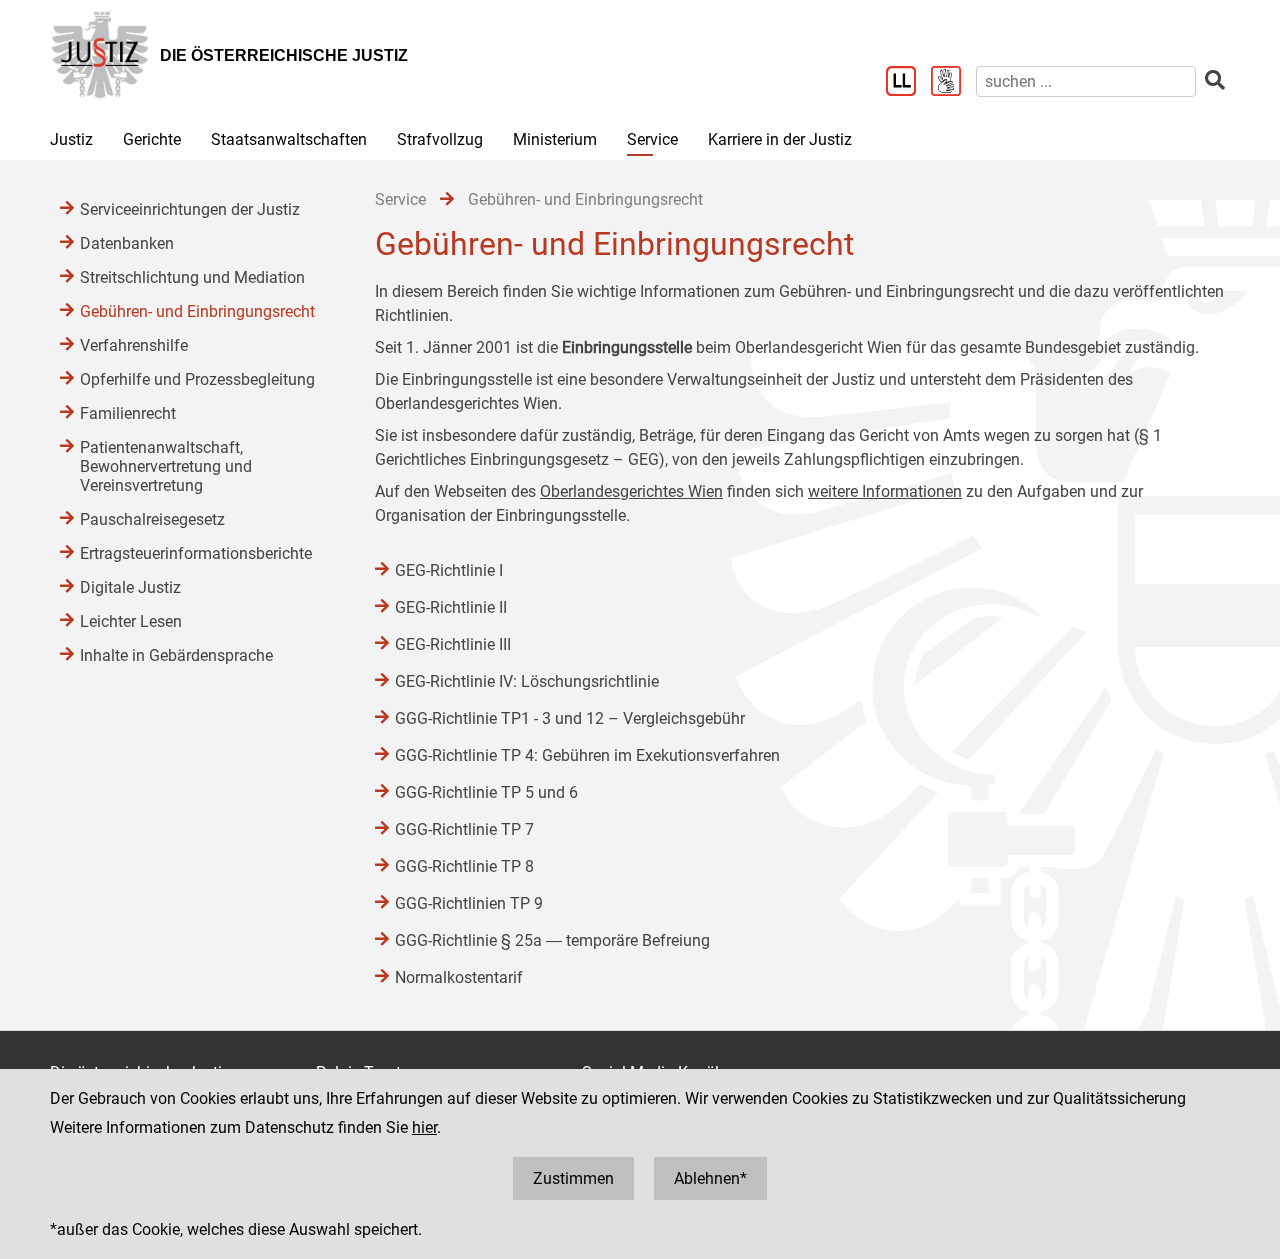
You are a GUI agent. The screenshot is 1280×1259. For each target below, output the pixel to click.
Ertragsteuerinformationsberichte (196, 553)
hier (424, 1127)
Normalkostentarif (459, 977)
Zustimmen (573, 1178)
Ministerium (555, 139)
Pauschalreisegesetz (152, 519)
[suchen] (1215, 80)
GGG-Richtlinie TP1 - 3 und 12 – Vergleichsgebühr (570, 718)
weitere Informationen (885, 491)
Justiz (71, 139)
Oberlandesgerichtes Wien (631, 491)
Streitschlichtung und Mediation (192, 277)
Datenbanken (127, 243)
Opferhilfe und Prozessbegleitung (197, 379)
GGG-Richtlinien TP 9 (469, 903)
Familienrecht (128, 413)
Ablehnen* (710, 1178)
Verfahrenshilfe (134, 345)
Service (652, 139)
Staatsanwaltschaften (289, 139)
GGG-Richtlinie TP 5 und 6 (486, 792)
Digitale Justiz (130, 587)
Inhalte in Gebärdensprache (176, 655)
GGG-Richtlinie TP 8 (464, 866)
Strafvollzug (440, 139)
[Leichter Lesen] (908, 83)
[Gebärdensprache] (953, 83)
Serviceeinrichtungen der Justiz (190, 209)
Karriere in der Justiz (780, 139)
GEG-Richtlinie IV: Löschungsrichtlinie (527, 681)
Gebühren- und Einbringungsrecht (197, 311)
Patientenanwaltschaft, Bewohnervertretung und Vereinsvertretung (166, 466)
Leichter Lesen (131, 621)
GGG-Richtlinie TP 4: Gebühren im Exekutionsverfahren (587, 755)
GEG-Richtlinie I (449, 570)
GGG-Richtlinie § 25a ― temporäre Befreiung (552, 940)
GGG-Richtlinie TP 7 (464, 829)
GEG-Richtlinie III (453, 644)
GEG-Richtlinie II (451, 607)
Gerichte (152, 139)
